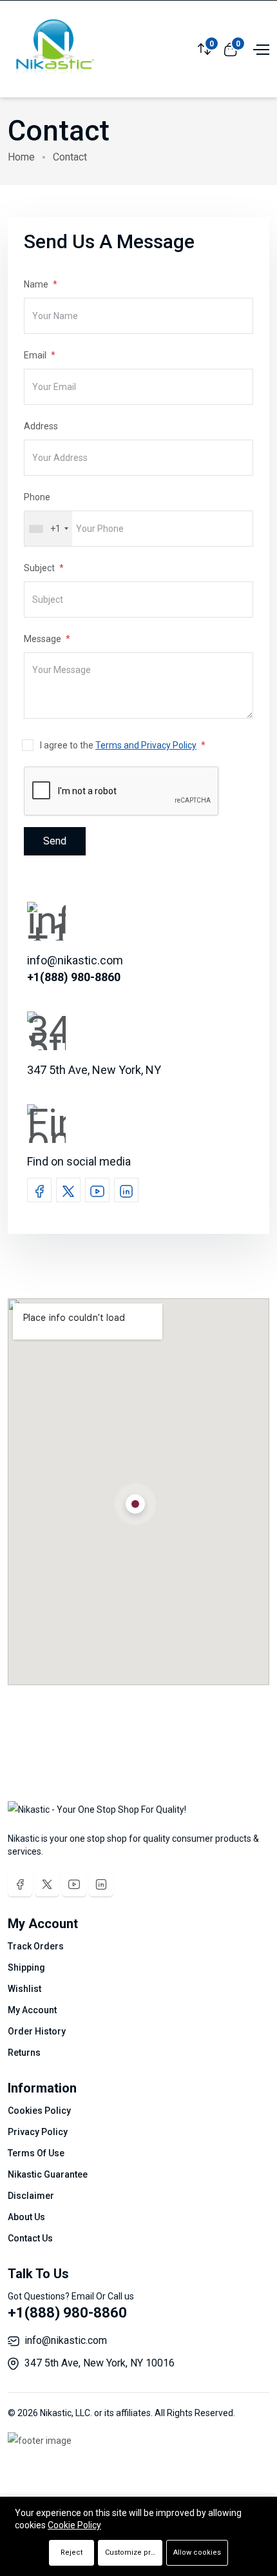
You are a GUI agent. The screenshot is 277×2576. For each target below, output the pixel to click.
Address (41, 426)
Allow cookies (197, 2552)
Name (37, 284)
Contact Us (30, 2238)
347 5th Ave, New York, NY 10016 (100, 2363)
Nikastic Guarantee (48, 2174)
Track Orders (36, 1946)
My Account (32, 2010)
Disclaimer (31, 2196)
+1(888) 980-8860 (67, 2313)
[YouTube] (74, 1884)
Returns (24, 2053)
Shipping (26, 1967)
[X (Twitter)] (47, 1884)
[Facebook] (20, 1884)
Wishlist (24, 1989)
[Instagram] (101, 1884)
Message (43, 639)
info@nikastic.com (66, 2340)
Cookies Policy (39, 2111)
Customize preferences (134, 2552)
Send (55, 841)
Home (21, 157)
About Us (26, 2217)
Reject (72, 2552)
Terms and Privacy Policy (146, 745)
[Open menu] (260, 48)
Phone (37, 497)
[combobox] (48, 529)
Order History (37, 2031)
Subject (40, 568)
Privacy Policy (38, 2132)
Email (36, 355)
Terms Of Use (36, 2153)
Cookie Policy (74, 2525)
